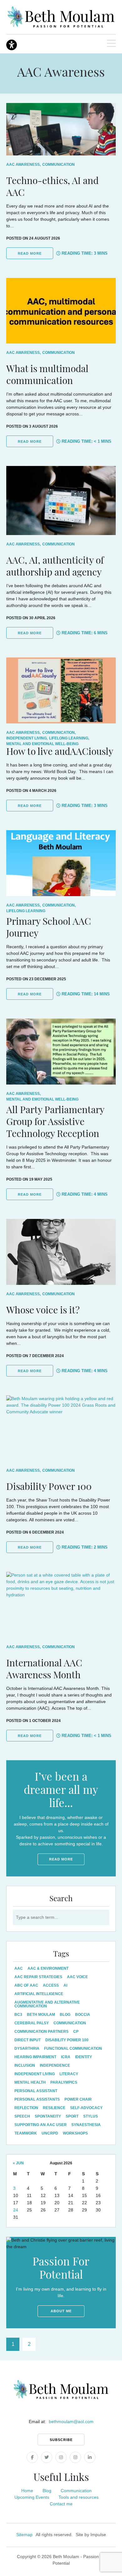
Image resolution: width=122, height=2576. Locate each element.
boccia (83, 2015)
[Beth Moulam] (61, 17)
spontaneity (48, 2116)
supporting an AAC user (41, 2125)
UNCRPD (50, 2133)
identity (84, 2057)
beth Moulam (41, 2015)
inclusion (25, 2065)
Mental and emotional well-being (42, 744)
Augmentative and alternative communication (47, 2004)
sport (72, 2116)
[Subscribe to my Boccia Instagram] (75, 2457)
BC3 (18, 2015)
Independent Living (35, 2074)
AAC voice (77, 1977)
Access (51, 1985)
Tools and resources (79, 2497)
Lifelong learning (26, 911)
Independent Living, (27, 738)
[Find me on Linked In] (90, 2457)
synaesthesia (86, 2125)
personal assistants (37, 2099)
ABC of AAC (26, 1985)
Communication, (59, 733)
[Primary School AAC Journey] (61, 863)
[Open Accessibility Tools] (12, 45)
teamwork (26, 2133)
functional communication (73, 2048)
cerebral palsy (32, 2023)
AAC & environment (48, 1968)
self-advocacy (86, 2108)
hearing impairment (35, 2057)
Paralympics (64, 2082)
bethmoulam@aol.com (71, 2422)
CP (76, 2032)
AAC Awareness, (23, 165)
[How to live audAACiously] (61, 690)
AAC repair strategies (38, 1977)
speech (22, 2116)
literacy (69, 2074)
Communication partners (41, 2032)
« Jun (18, 2163)
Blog (47, 2491)
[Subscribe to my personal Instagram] (61, 2457)
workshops (75, 2133)
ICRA (66, 2057)
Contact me (61, 2504)
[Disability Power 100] (61, 1428)
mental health (30, 2082)
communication (70, 2023)
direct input (28, 2040)
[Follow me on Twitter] (47, 2457)
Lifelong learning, (69, 738)
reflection (26, 2108)
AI (65, 1985)
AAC (19, 1968)
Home (27, 2491)
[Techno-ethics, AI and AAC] (61, 129)
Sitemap (24, 2535)
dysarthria (27, 2048)
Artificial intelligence (39, 1994)
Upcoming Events (32, 2497)
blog (65, 2015)
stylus (91, 2116)
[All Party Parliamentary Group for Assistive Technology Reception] (61, 1052)
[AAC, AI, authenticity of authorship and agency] (61, 501)
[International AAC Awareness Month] (61, 1605)
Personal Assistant (36, 2091)
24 (16, 2210)
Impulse (98, 2535)
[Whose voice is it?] (61, 1252)
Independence (55, 2065)
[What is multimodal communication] (61, 311)
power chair (78, 2099)
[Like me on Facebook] (32, 2457)
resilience (54, 2108)
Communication (58, 165)
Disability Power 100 (67, 2040)
